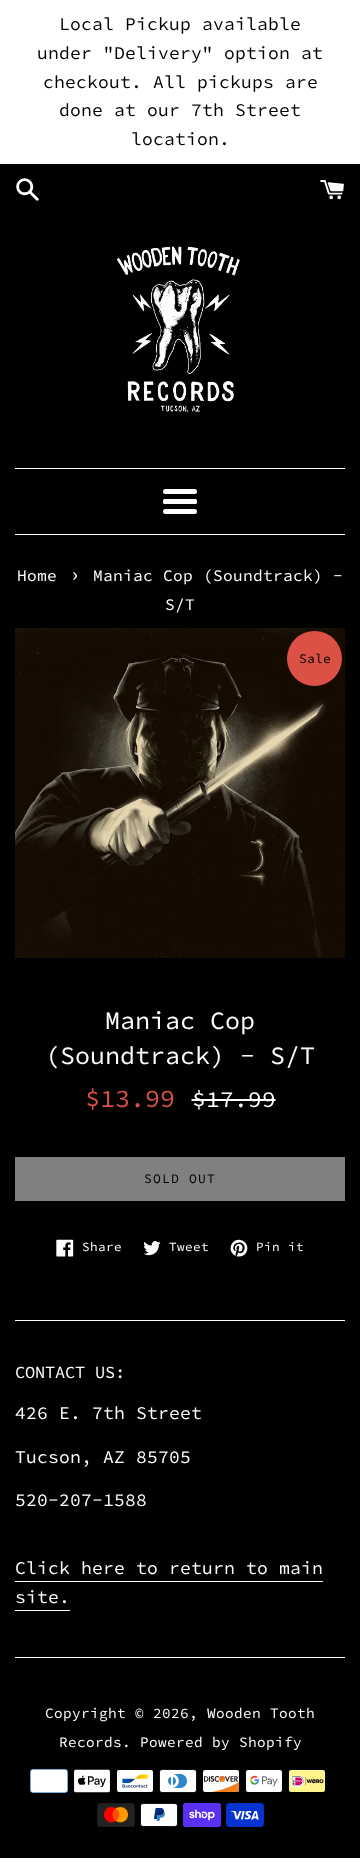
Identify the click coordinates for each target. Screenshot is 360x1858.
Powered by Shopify (221, 1742)
